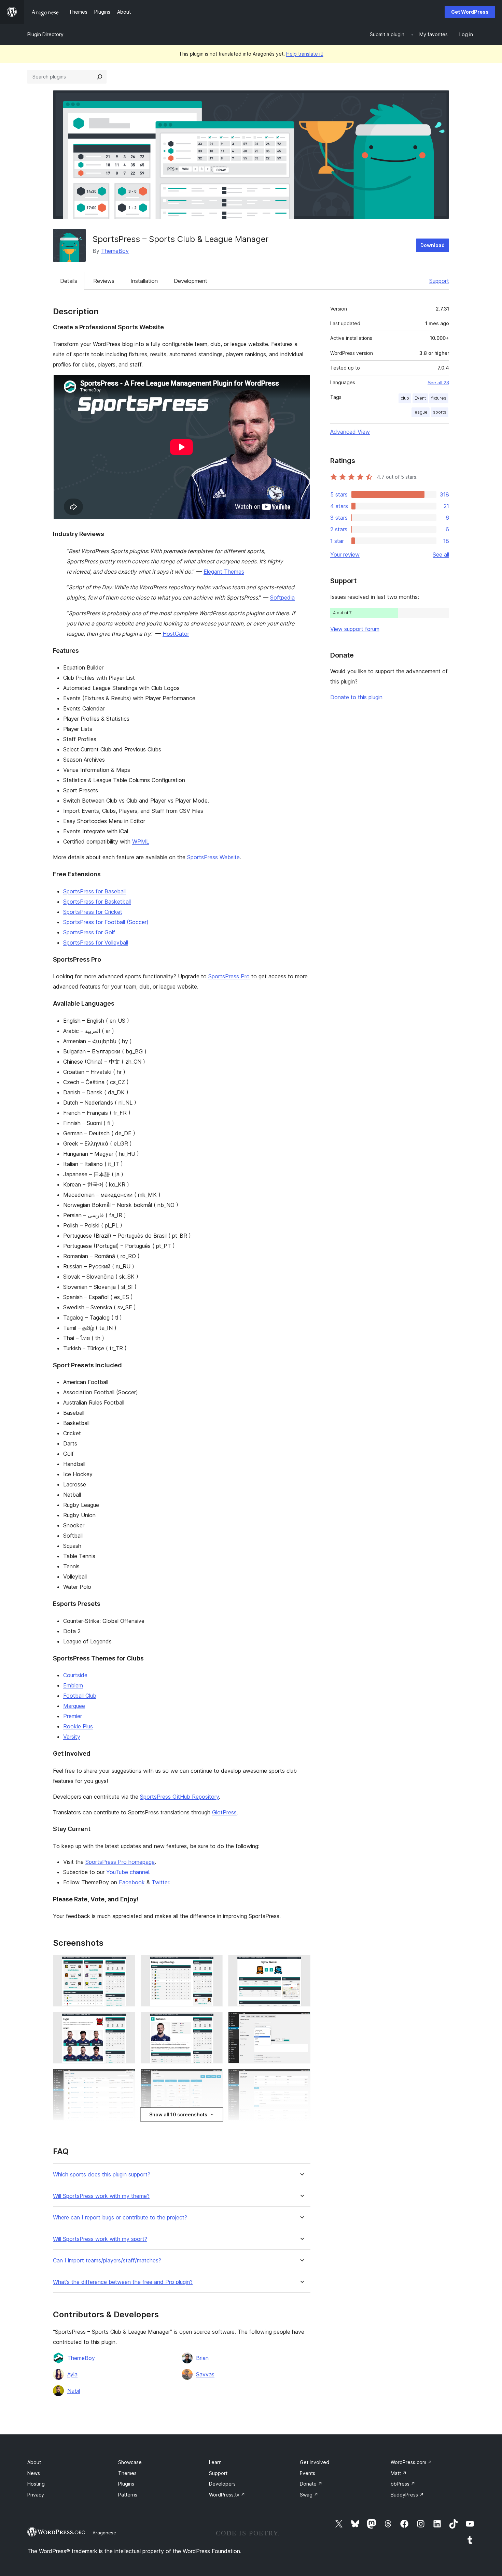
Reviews (104, 281)
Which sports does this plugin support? (102, 2175)
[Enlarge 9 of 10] (301, 2078)
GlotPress (224, 1812)
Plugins (126, 2484)
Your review (345, 555)
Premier (73, 1716)
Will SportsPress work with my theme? (101, 2196)
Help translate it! (305, 54)
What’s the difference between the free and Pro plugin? (123, 2282)
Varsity (72, 1737)
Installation (144, 281)
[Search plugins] (100, 77)
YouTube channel (128, 1872)
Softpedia (282, 598)
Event (420, 398)
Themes (127, 2473)
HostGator (176, 634)
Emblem (73, 1685)
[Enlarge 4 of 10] (126, 2021)
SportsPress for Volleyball (96, 942)
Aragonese (104, 2533)
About (34, 2462)
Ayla (72, 2374)
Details (69, 281)
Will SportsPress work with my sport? (100, 2239)
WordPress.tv (227, 2495)
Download (433, 245)
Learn (215, 2462)
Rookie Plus (78, 1726)
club (405, 398)
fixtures (439, 398)
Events (308, 2473)
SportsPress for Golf (89, 932)
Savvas (205, 2374)
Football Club (80, 1696)
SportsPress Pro (229, 976)
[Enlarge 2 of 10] (213, 1964)
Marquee (74, 1706)
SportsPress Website (213, 857)
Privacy (36, 2495)
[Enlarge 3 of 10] (301, 1964)
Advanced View (350, 432)
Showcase (130, 2462)
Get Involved (315, 2462)
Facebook (132, 1882)
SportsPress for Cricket (93, 912)
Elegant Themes (224, 572)
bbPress (403, 2484)
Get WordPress (470, 12)
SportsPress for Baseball (94, 891)
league (421, 412)
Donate (311, 2484)
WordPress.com (411, 2462)
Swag (309, 2495)
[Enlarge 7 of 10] (126, 2078)
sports (440, 412)
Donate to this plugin (356, 697)
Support (439, 281)
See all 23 (438, 383)
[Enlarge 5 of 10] (213, 2021)
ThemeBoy (115, 251)
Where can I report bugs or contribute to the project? (120, 2218)
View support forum (355, 629)
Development (191, 281)
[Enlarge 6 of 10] (301, 2021)
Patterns (128, 2495)
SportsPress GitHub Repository (179, 1797)
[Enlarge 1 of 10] (126, 1964)
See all (441, 555)
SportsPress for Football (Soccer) (106, 922)
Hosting (36, 2484)
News (34, 2473)
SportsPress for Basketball (97, 902)
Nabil (74, 2391)
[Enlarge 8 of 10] (213, 2078)
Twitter (160, 1882)
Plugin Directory (45, 34)
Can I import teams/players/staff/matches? (107, 2261)
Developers (222, 2484)
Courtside (75, 1675)
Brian (202, 2358)
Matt (399, 2473)
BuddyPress (407, 2495)
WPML (141, 841)
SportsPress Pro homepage (120, 1862)
